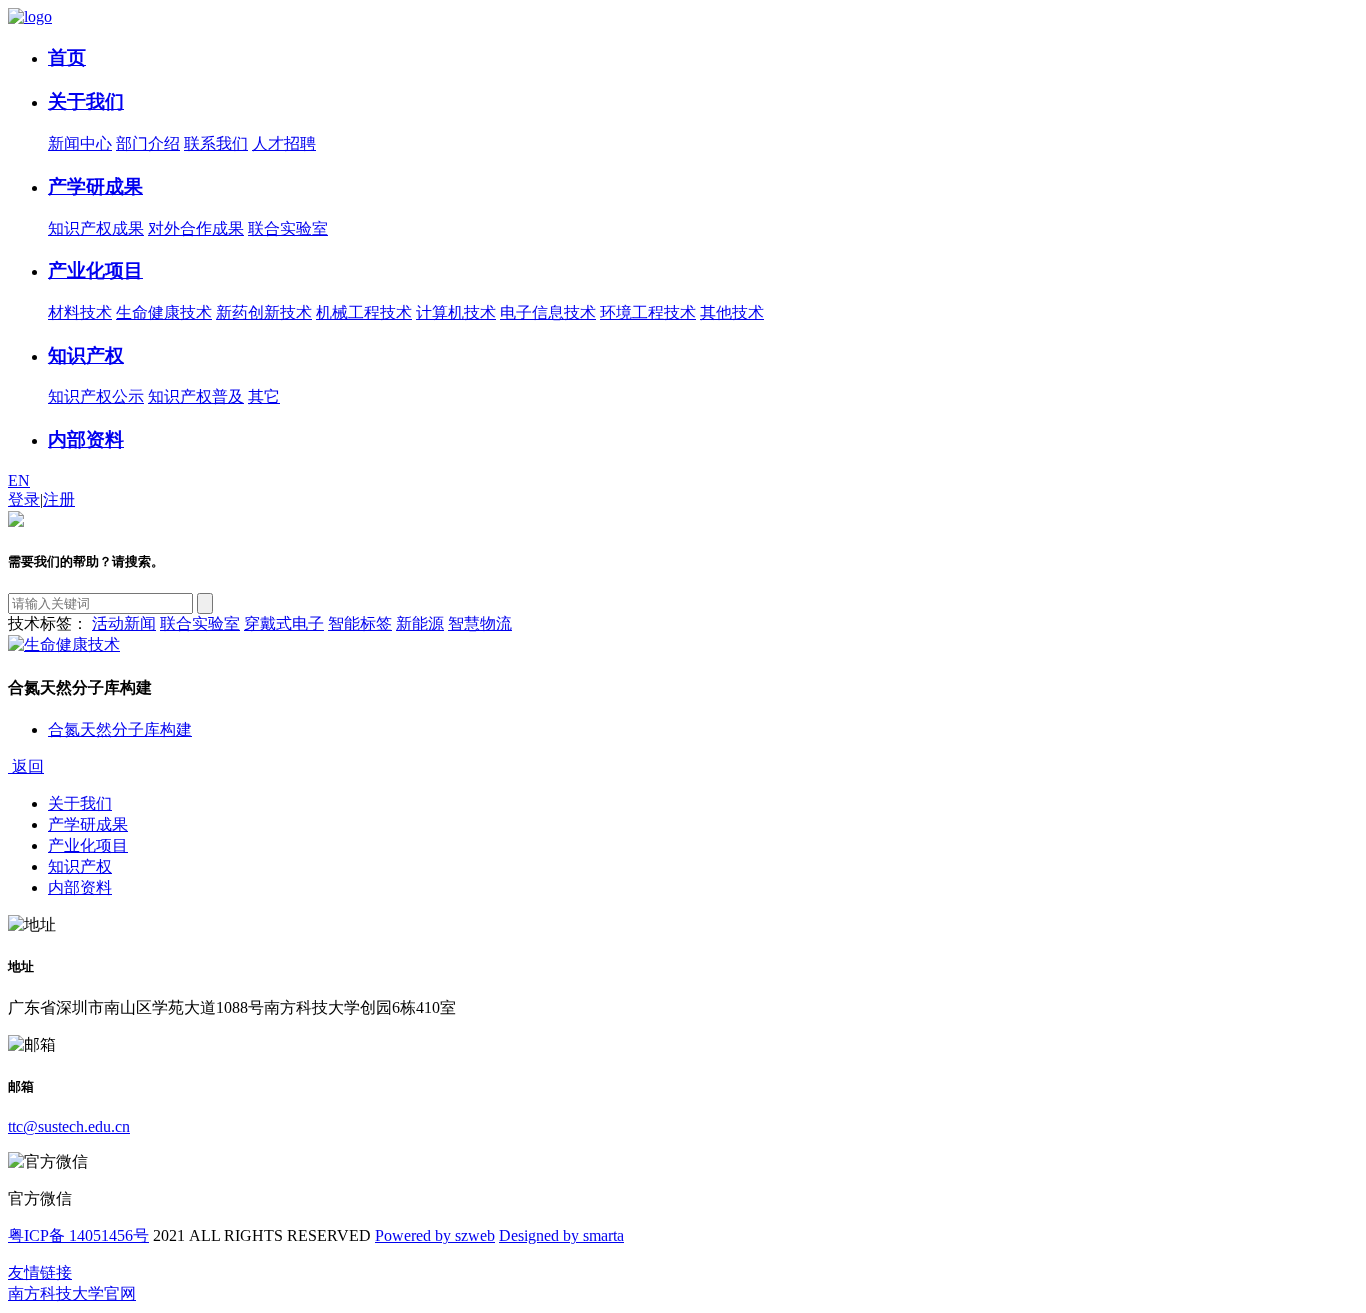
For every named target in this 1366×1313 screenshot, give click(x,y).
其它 (264, 396)
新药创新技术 (264, 312)
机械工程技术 (364, 312)
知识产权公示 (96, 396)
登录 (24, 499)
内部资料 (86, 439)
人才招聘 (284, 143)
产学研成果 (95, 186)
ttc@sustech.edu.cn (69, 1126)
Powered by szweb (435, 1235)
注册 (59, 499)
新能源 (420, 623)
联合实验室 (288, 228)
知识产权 (86, 355)
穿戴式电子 (284, 623)
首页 (67, 57)
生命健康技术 (164, 312)
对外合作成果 (196, 228)
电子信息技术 (548, 312)
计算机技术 (456, 312)
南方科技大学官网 (72, 1293)
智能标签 (360, 623)
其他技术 (732, 312)
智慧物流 (480, 623)
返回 (26, 766)
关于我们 (86, 101)
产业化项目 (95, 270)
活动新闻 (124, 623)
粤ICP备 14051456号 (78, 1235)
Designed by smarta (561, 1235)
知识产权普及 (196, 396)
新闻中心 (80, 143)
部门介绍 (148, 143)
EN (19, 480)
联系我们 (216, 143)
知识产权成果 (96, 228)
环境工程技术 (648, 312)
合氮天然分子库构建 (120, 729)
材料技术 (80, 312)
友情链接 (40, 1272)
